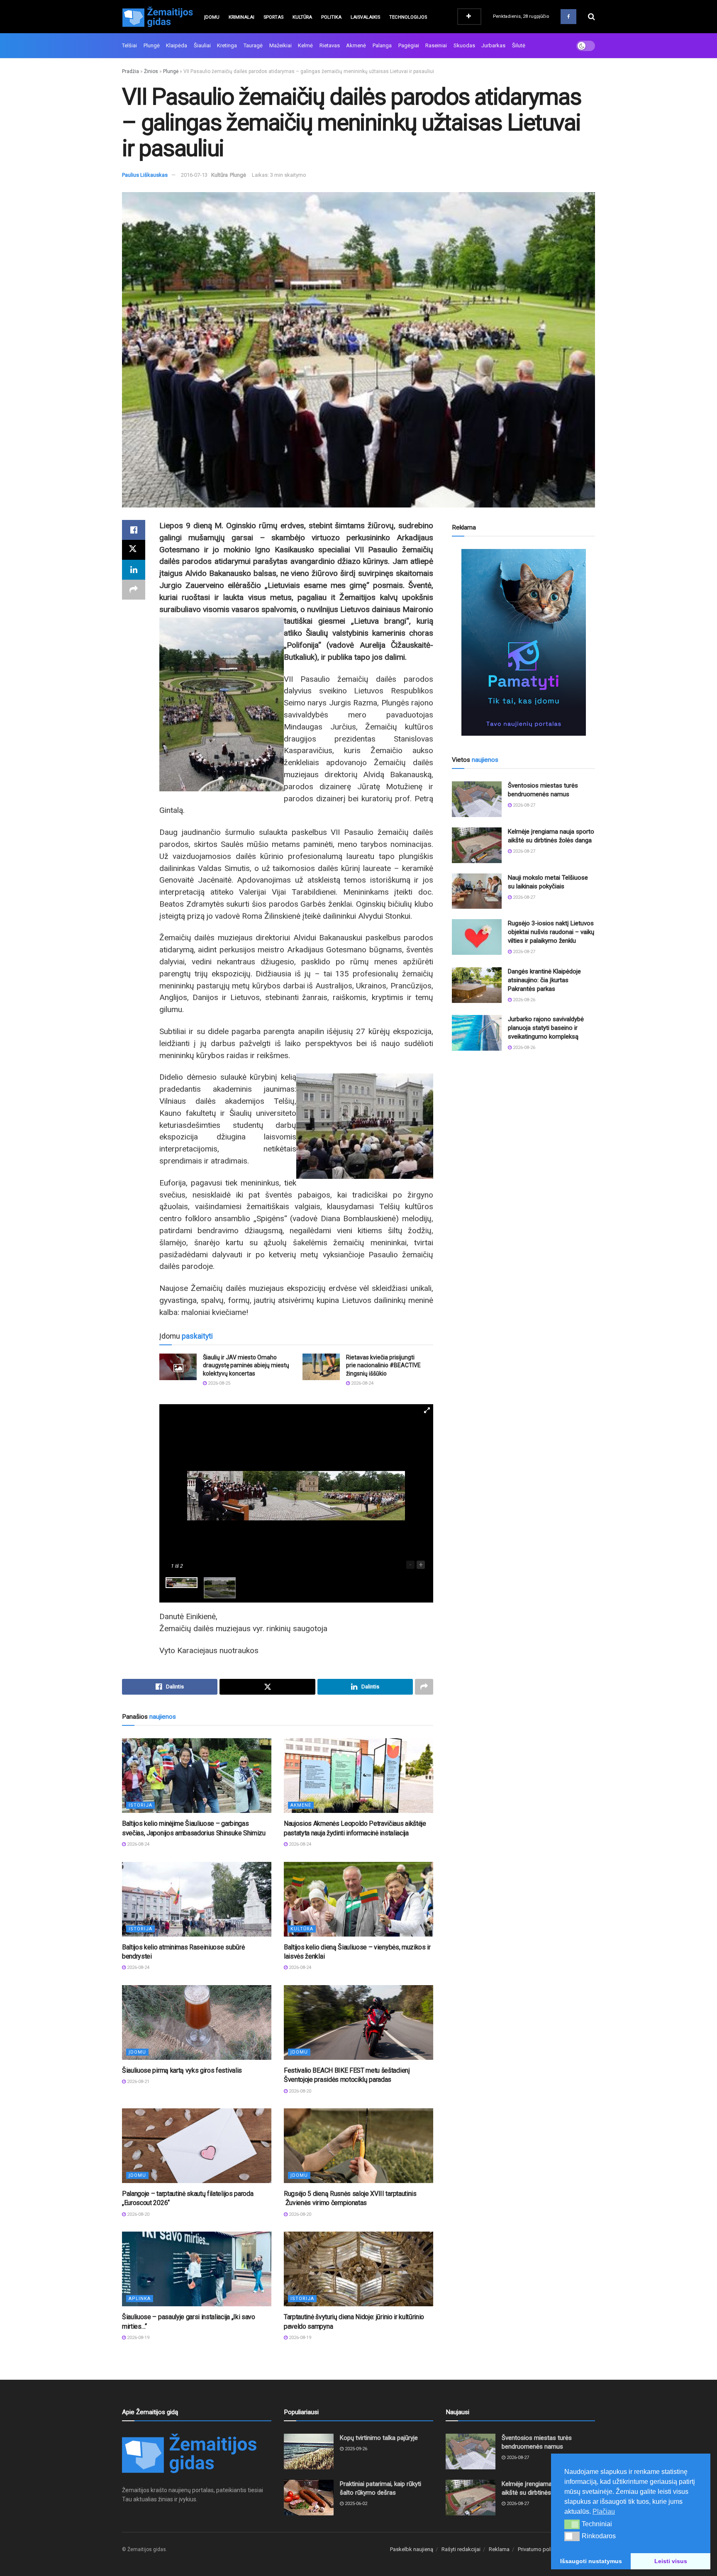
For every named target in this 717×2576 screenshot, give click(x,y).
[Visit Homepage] (157, 17)
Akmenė (356, 45)
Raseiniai (436, 45)
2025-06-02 (355, 2504)
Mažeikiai (280, 45)
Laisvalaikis (365, 17)
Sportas (273, 17)
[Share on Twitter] (134, 550)
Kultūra (302, 17)
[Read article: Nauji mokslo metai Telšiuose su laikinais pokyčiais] (477, 891)
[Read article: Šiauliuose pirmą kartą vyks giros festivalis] (197, 2022)
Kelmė (305, 45)
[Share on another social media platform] (134, 590)
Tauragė (253, 45)
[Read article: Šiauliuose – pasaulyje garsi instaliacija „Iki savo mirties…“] (197, 2269)
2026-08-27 (523, 805)
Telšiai (129, 45)
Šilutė (519, 45)
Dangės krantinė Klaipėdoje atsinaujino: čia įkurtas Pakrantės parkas (544, 980)
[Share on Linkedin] (134, 570)
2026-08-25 (218, 1383)
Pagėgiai (409, 45)
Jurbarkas (493, 45)
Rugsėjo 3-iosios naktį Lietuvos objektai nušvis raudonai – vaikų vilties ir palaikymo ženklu (551, 932)
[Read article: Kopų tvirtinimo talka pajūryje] (309, 2452)
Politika (331, 17)
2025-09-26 (355, 2449)
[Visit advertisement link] (523, 642)
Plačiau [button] (604, 2511)
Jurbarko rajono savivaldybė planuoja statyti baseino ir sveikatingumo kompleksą (546, 1028)
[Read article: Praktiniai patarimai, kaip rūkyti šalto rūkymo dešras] (309, 2498)
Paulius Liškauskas (145, 175)
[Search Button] (591, 17)
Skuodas (464, 45)
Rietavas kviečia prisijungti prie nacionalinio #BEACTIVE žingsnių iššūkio (383, 1365)
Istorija (140, 1805)
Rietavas (330, 45)
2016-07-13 (194, 175)
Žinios (151, 71)
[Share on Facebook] (134, 530)
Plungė (152, 45)
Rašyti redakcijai (461, 2549)
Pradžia (130, 71)
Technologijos (408, 17)
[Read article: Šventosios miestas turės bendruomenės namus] (477, 799)
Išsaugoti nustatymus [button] (591, 2561)
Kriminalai (241, 17)
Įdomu (212, 17)
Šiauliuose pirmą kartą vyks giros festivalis (182, 2070)
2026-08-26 (523, 1000)
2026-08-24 (362, 1383)
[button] (572, 2524)
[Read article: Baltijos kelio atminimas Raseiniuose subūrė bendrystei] (197, 1899)
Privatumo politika (539, 2549)
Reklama (499, 2549)
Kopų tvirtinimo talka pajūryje (379, 2438)
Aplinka (140, 2299)
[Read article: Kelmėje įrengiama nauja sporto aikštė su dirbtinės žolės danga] (477, 845)
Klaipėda (177, 45)
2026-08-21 (138, 2082)
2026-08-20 (299, 2091)
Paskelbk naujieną (412, 2549)
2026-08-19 (138, 2338)
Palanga (382, 45)
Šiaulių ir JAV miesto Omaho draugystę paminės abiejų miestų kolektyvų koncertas (246, 1365)
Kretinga (227, 45)
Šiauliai (202, 45)
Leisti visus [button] (671, 2561)
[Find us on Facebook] (568, 17)
